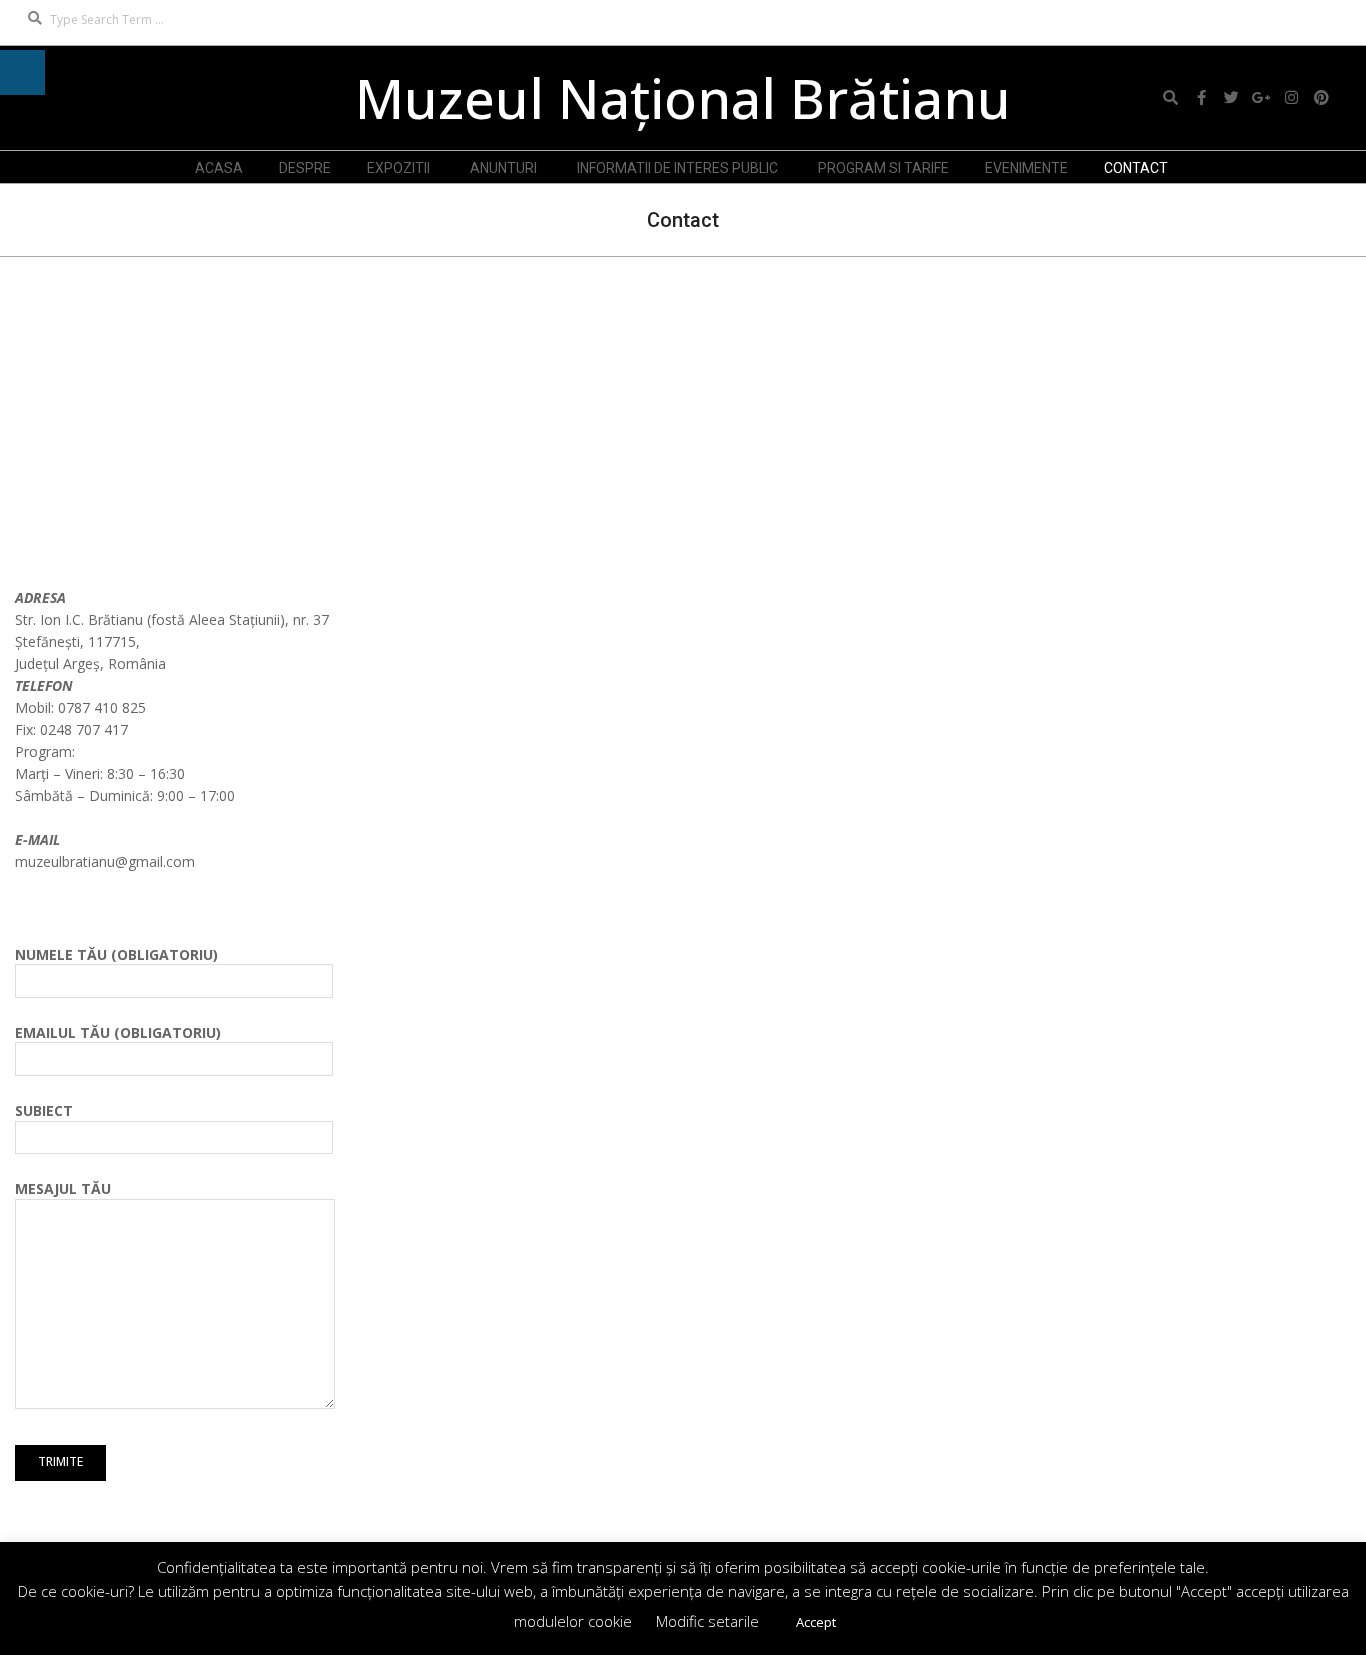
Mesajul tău (63, 1188)
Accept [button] (816, 1622)
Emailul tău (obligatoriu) (118, 1032)
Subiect (44, 1110)
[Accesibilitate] (22, 72)
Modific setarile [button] (707, 1621)
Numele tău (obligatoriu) (116, 954)
